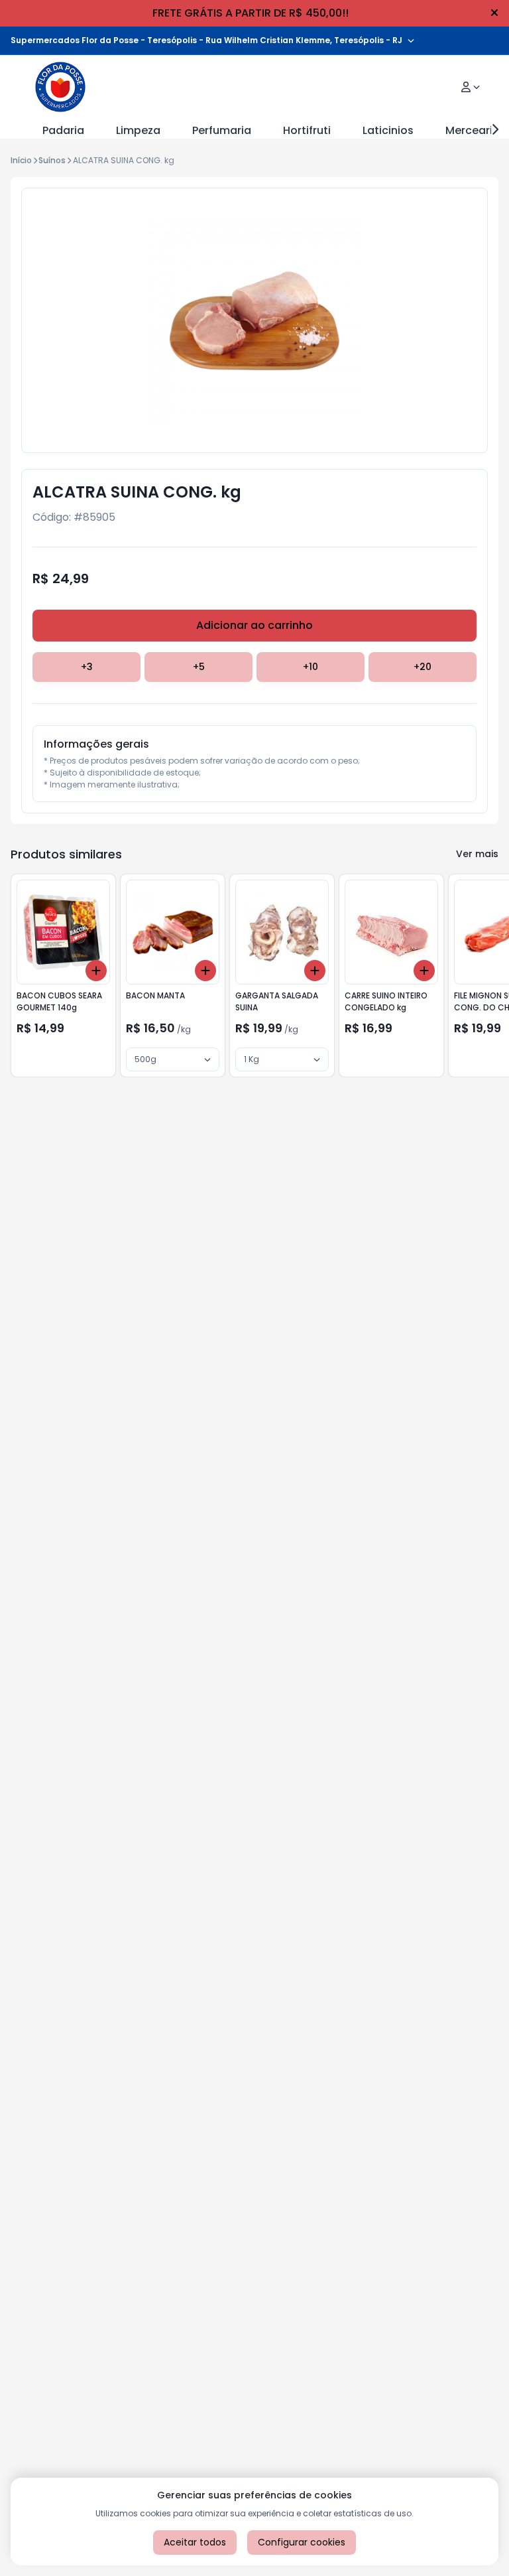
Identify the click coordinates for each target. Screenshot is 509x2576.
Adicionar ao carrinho (254, 625)
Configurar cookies (302, 2542)
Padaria (63, 130)
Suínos (52, 160)
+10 (311, 667)
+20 (423, 667)
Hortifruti (307, 130)
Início (21, 160)
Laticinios (388, 130)
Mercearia (473, 130)
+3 (87, 667)
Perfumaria (222, 130)
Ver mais (477, 854)
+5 (199, 667)
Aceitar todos (195, 2542)
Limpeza (138, 130)
